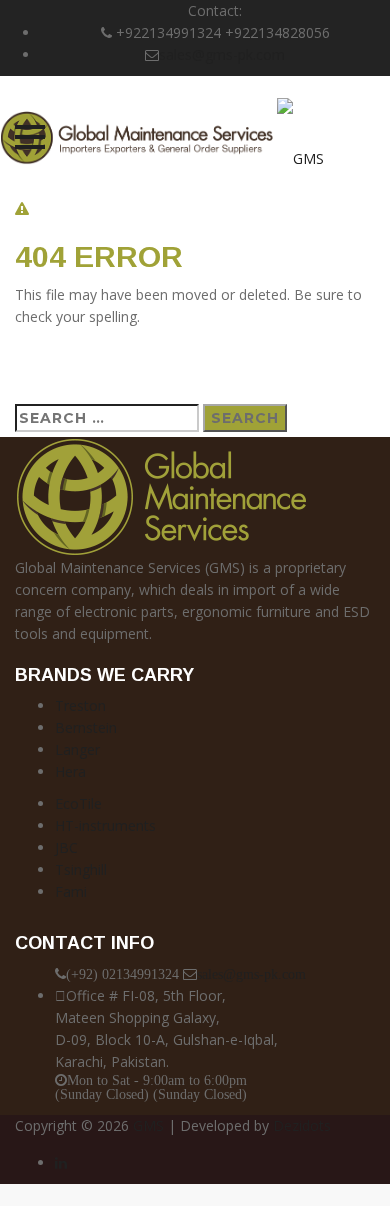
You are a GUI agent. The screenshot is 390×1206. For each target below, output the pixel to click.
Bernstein (86, 727)
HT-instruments (105, 825)
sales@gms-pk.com (222, 54)
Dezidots (302, 1125)
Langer (77, 749)
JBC (66, 847)
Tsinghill (81, 869)
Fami (71, 891)
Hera (70, 771)
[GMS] (162, 136)
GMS (148, 1125)
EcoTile (78, 803)
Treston (80, 705)
